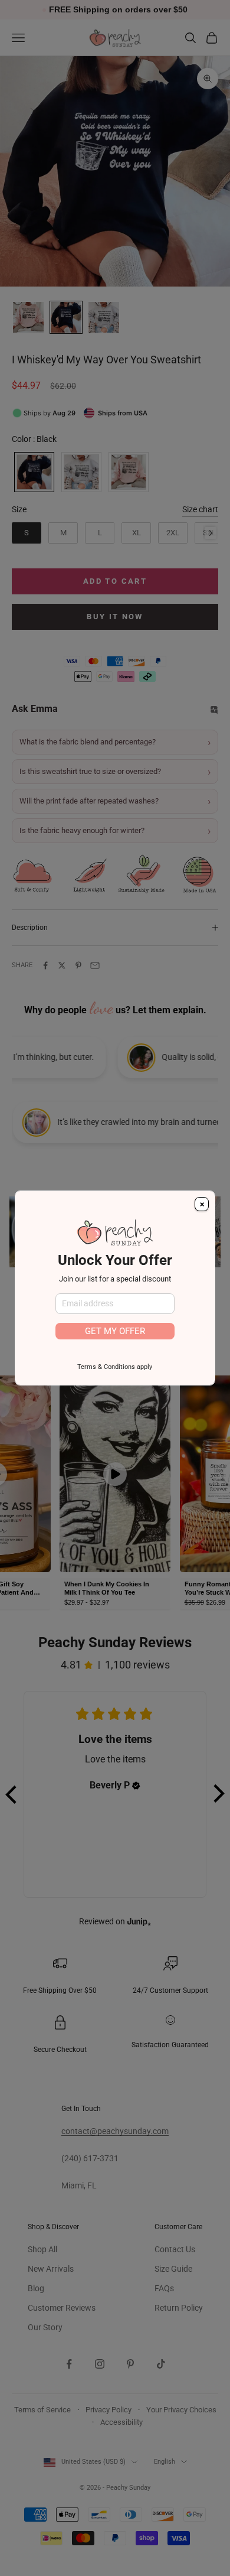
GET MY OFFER (115, 1331)
